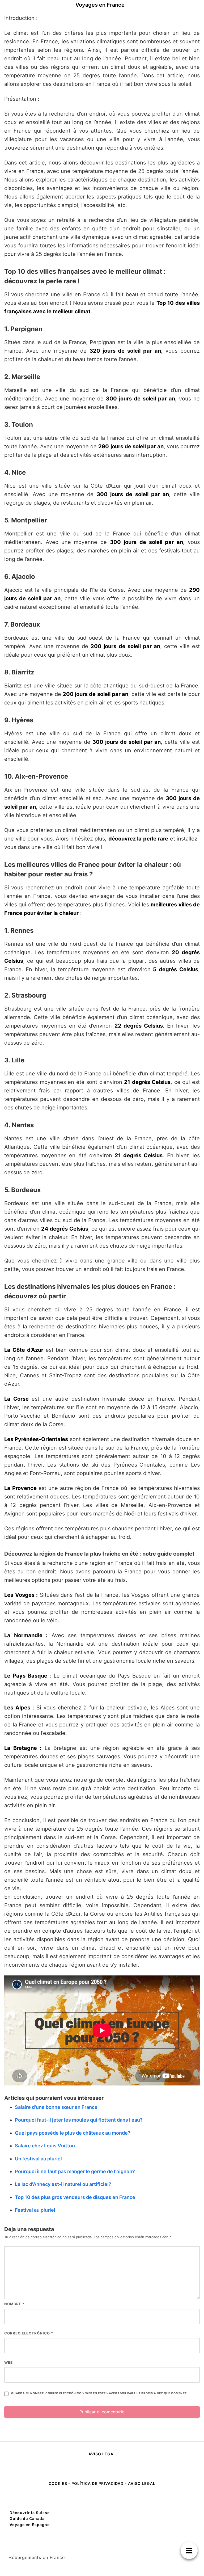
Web (9, 2362)
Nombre (14, 2304)
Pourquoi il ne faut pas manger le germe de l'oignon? (75, 2171)
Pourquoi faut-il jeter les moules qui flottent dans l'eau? (79, 2120)
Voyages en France (100, 5)
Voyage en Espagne (30, 2525)
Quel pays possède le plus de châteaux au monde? (73, 2133)
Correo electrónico (29, 2333)
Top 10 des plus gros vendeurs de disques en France (75, 2197)
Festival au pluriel (35, 2210)
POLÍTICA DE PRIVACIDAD (97, 2483)
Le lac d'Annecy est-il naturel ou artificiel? (63, 2184)
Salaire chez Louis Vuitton (45, 2146)
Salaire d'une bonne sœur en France (56, 2107)
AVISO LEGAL (102, 2454)
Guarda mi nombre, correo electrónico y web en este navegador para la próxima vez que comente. (99, 2393)
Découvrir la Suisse (30, 2513)
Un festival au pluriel (38, 2159)
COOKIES (58, 2483)
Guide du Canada (27, 2518)
